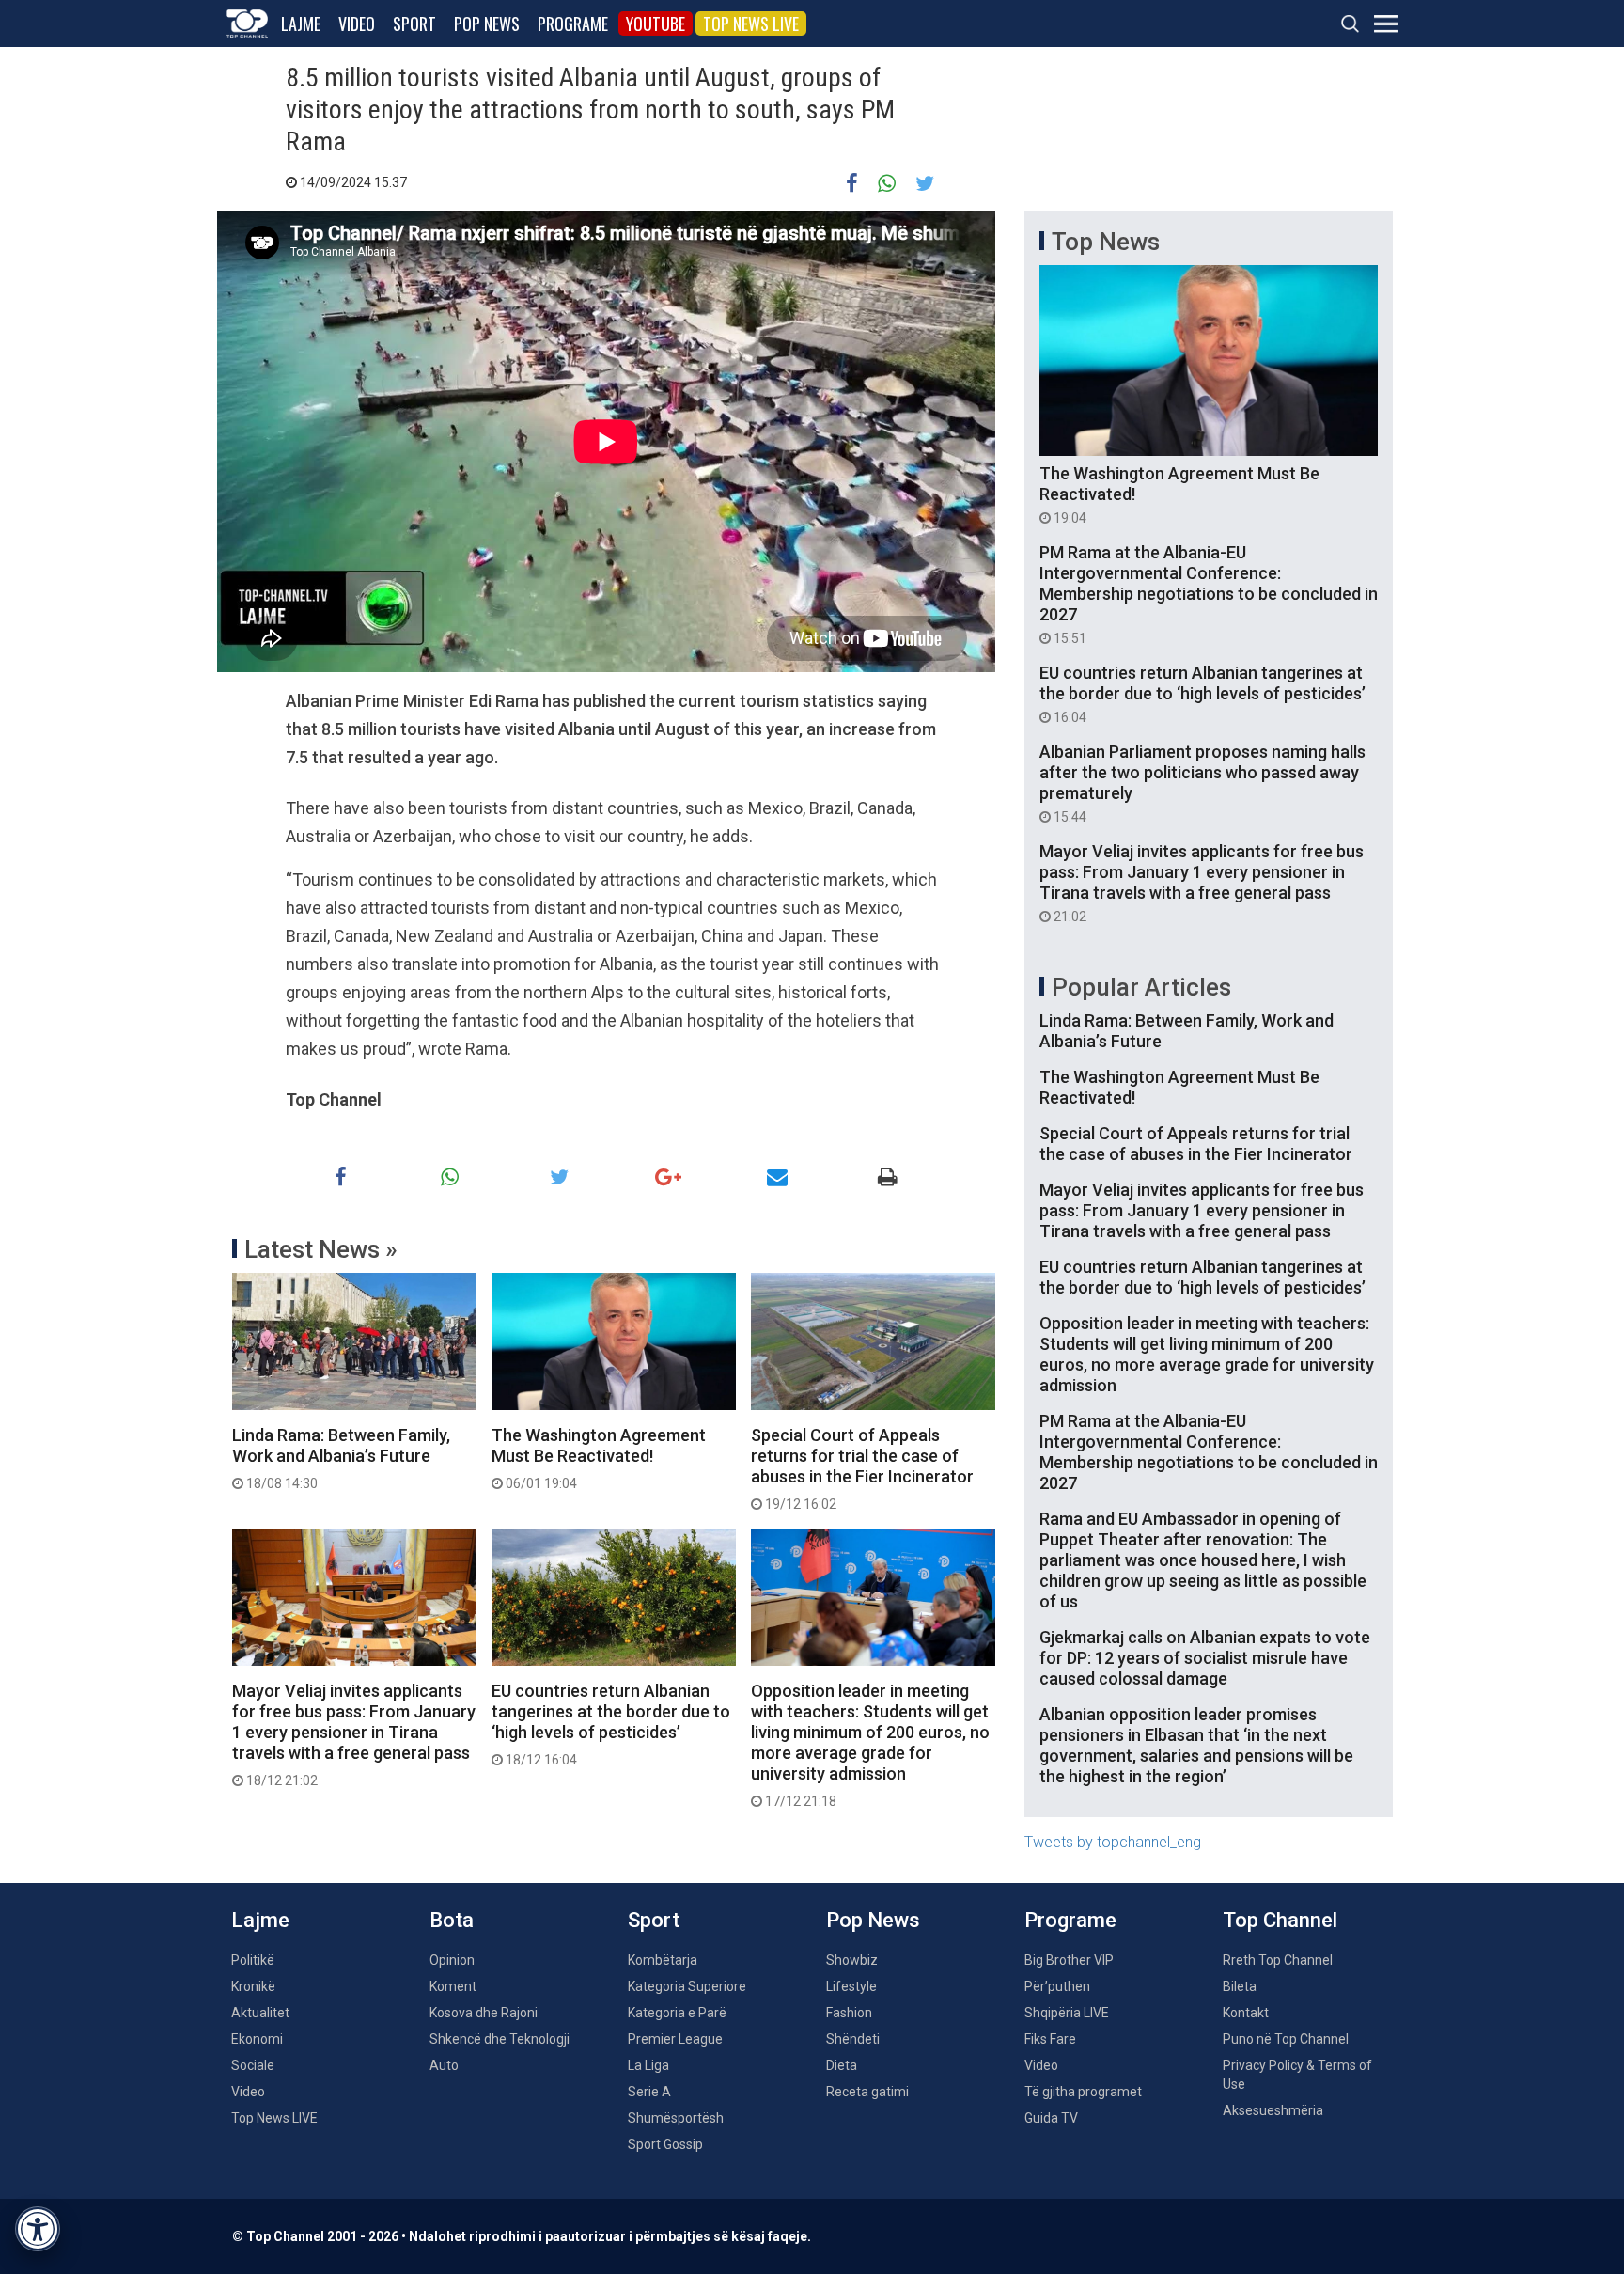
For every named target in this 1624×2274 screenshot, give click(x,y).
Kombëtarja (663, 1960)
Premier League (675, 2039)
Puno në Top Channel (1286, 2039)
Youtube (656, 24)
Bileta (1240, 1986)
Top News (1106, 242)
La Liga (648, 2065)
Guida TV (1051, 2118)
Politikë (253, 1960)
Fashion (849, 2013)
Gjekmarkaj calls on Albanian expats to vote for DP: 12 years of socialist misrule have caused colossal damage (1205, 1658)
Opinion (452, 1960)
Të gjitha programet (1083, 2092)
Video (357, 24)
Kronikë (253, 1986)
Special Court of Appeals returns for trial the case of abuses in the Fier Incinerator (862, 1468)
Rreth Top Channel (1278, 1960)
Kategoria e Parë (677, 2013)
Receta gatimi (867, 2092)
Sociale (253, 2065)
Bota (452, 1920)
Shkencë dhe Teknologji (500, 2039)
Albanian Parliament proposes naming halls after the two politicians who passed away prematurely (1202, 783)
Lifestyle (851, 1986)
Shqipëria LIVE (1067, 2013)
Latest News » (321, 1249)
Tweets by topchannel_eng (1113, 1842)
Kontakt (1246, 2013)
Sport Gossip (665, 2144)
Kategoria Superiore (687, 1986)
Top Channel (1280, 1920)
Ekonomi (257, 2039)
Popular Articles (1141, 987)
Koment (453, 1986)
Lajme (301, 24)
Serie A (649, 2092)
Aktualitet (260, 2013)
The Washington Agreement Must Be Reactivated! (599, 1458)
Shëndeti (853, 2039)
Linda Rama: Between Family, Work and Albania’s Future (341, 1458)
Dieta (842, 2065)
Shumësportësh (676, 2118)
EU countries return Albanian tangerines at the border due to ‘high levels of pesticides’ (611, 1724)
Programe (573, 24)
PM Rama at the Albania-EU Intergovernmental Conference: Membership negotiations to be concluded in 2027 (1209, 594)
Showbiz (852, 1960)
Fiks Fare (1050, 2039)
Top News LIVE (751, 24)
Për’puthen (1057, 1986)
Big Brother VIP (1069, 1960)
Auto (444, 2065)
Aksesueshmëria (1273, 2110)
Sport (414, 24)
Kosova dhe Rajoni (484, 2013)
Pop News (487, 24)
